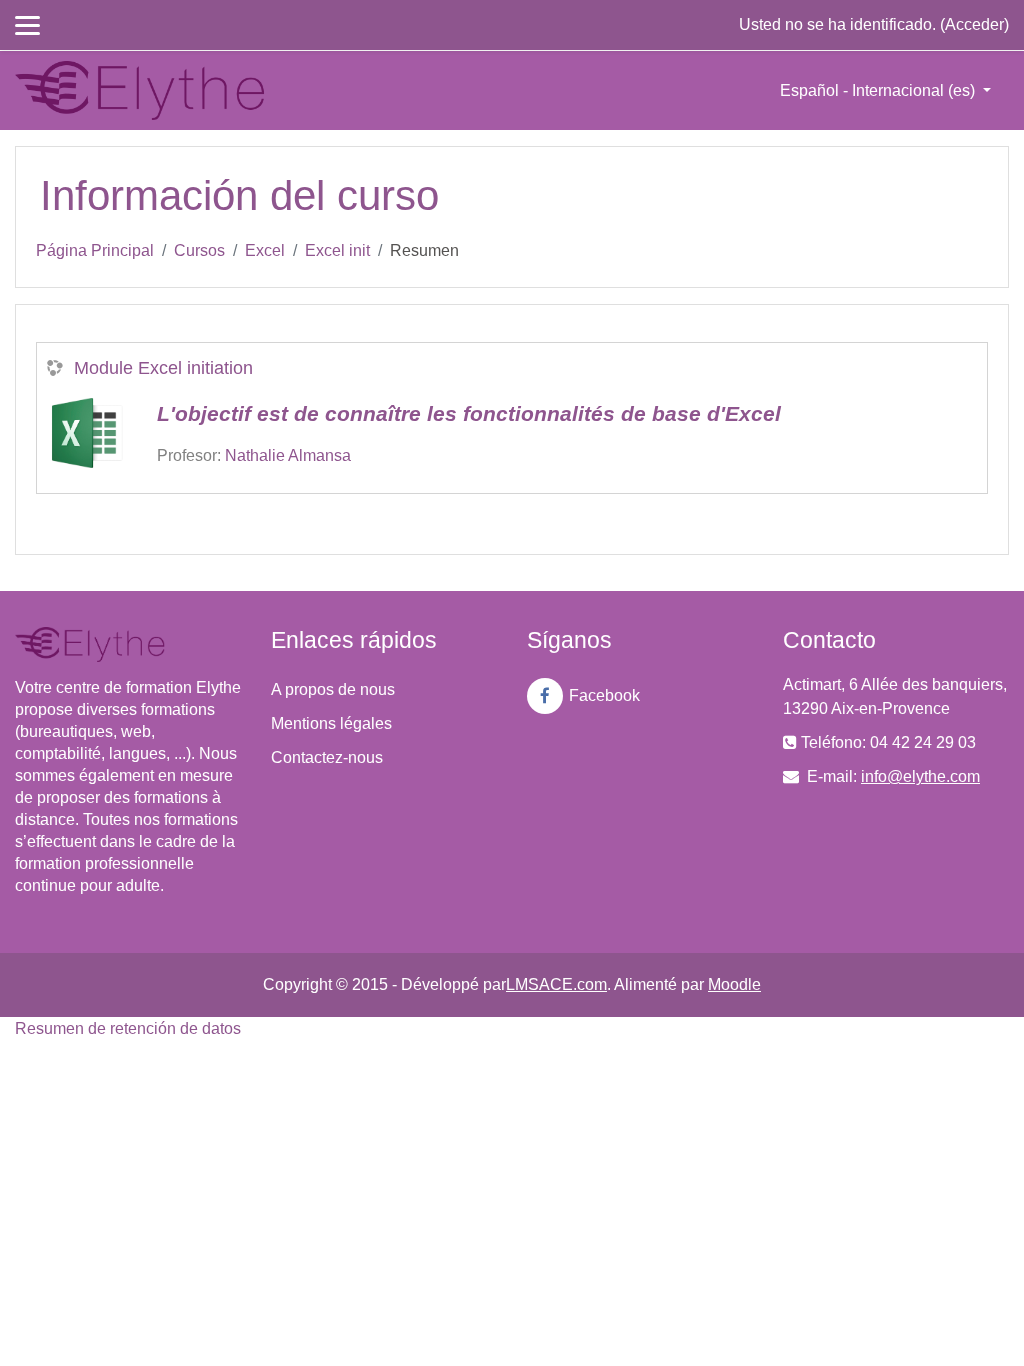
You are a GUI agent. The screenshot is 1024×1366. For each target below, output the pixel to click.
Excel (265, 250)
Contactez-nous (327, 757)
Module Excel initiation (163, 368)
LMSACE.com (556, 984)
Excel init (337, 250)
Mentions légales (331, 723)
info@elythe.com (920, 776)
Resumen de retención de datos (128, 1028)
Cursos (199, 250)
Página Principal (95, 250)
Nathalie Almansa (288, 455)
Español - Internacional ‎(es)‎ (879, 90)
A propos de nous (333, 689)
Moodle (734, 984)
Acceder (974, 24)
